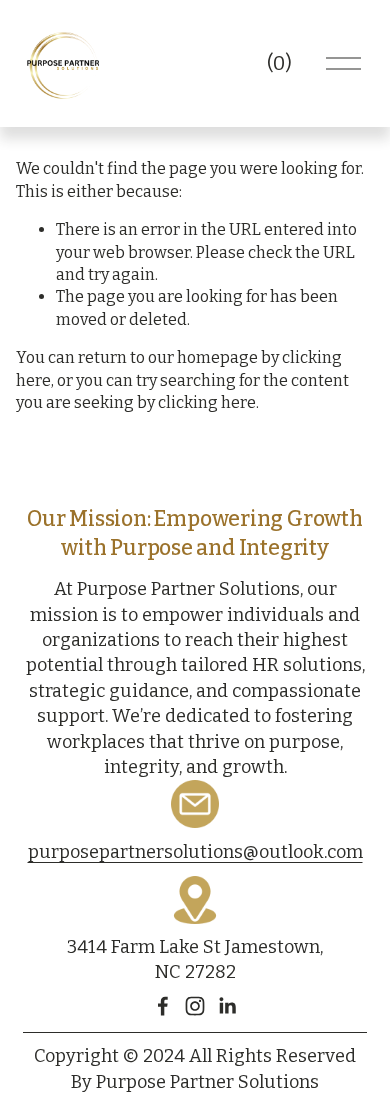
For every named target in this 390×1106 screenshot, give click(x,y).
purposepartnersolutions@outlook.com (195, 852)
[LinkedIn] (227, 1006)
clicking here (207, 402)
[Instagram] (195, 1006)
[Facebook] (163, 1006)
